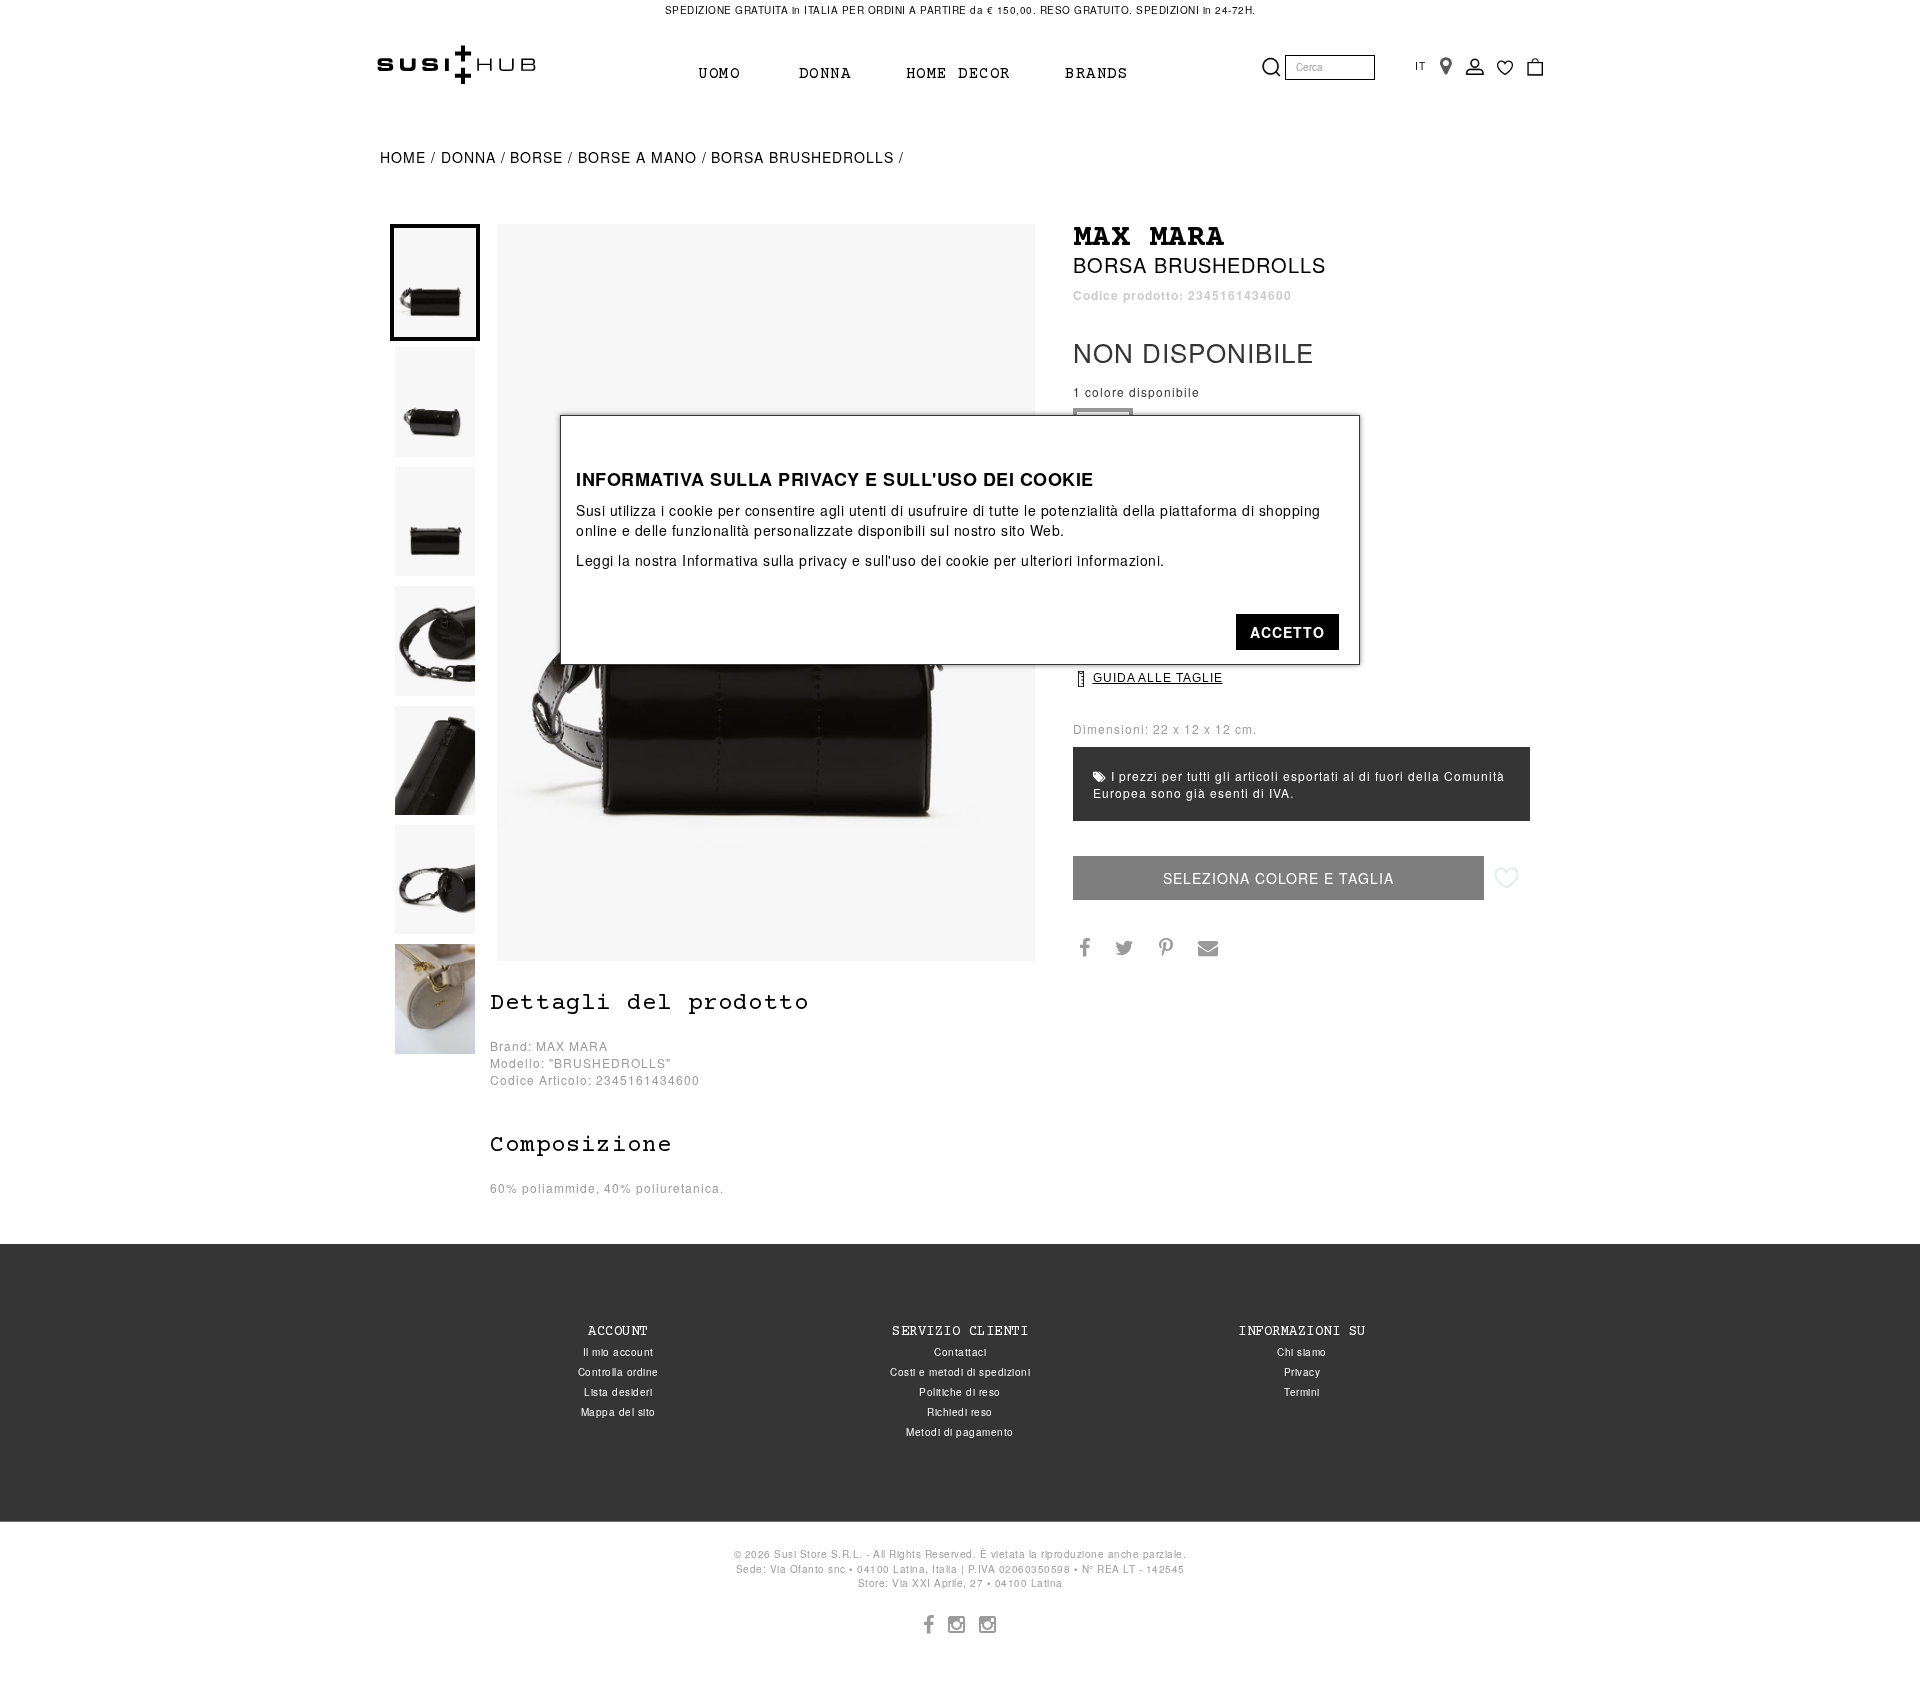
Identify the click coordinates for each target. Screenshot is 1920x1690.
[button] (1287, 632)
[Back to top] (1864, 1634)
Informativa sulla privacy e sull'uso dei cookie (836, 560)
